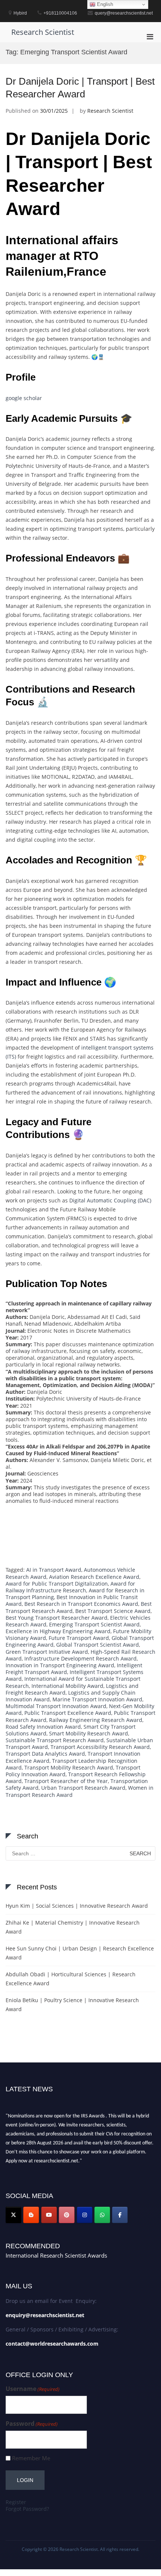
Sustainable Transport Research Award (55, 1740)
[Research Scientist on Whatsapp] (102, 2215)
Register (16, 2502)
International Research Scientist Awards (56, 2255)
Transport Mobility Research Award (69, 1767)
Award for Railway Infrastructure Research (70, 1587)
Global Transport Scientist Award (98, 1645)
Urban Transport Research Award (83, 1788)
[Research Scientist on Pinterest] (67, 2215)
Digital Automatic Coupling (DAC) (110, 1200)
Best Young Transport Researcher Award (57, 1618)
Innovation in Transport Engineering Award (60, 1665)
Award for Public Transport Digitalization (57, 1584)
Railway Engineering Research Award (96, 1720)
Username (33, 2389)
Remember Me (31, 2458)
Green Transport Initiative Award (47, 1652)
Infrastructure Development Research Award (80, 1658)
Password (32, 2424)
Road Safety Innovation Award (43, 1727)
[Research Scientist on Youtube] (49, 2215)
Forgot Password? (27, 2509)
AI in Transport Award (54, 1570)
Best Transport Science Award (113, 1611)
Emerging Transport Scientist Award (94, 1624)
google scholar (24, 398)
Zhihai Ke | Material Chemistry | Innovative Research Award (73, 1927)
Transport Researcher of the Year (66, 1781)
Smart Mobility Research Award (89, 1733)
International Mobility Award (67, 1686)
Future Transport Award (79, 1638)
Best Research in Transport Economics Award (81, 1604)
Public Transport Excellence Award (68, 1713)
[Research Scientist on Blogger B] (31, 2215)
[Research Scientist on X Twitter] (13, 2215)
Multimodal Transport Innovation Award (56, 1706)
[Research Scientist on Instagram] (85, 2215)
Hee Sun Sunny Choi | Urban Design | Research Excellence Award (80, 1953)
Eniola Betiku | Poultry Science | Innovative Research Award (72, 2005)
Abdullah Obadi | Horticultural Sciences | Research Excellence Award (71, 1979)
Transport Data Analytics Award (45, 1754)
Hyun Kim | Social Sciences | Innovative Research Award (77, 1906)
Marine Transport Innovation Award (97, 1699)
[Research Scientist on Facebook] (120, 2215)
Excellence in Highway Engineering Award (58, 1631)
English (104, 4)
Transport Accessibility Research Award (100, 1747)
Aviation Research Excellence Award (94, 1577)
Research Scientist (43, 32)
